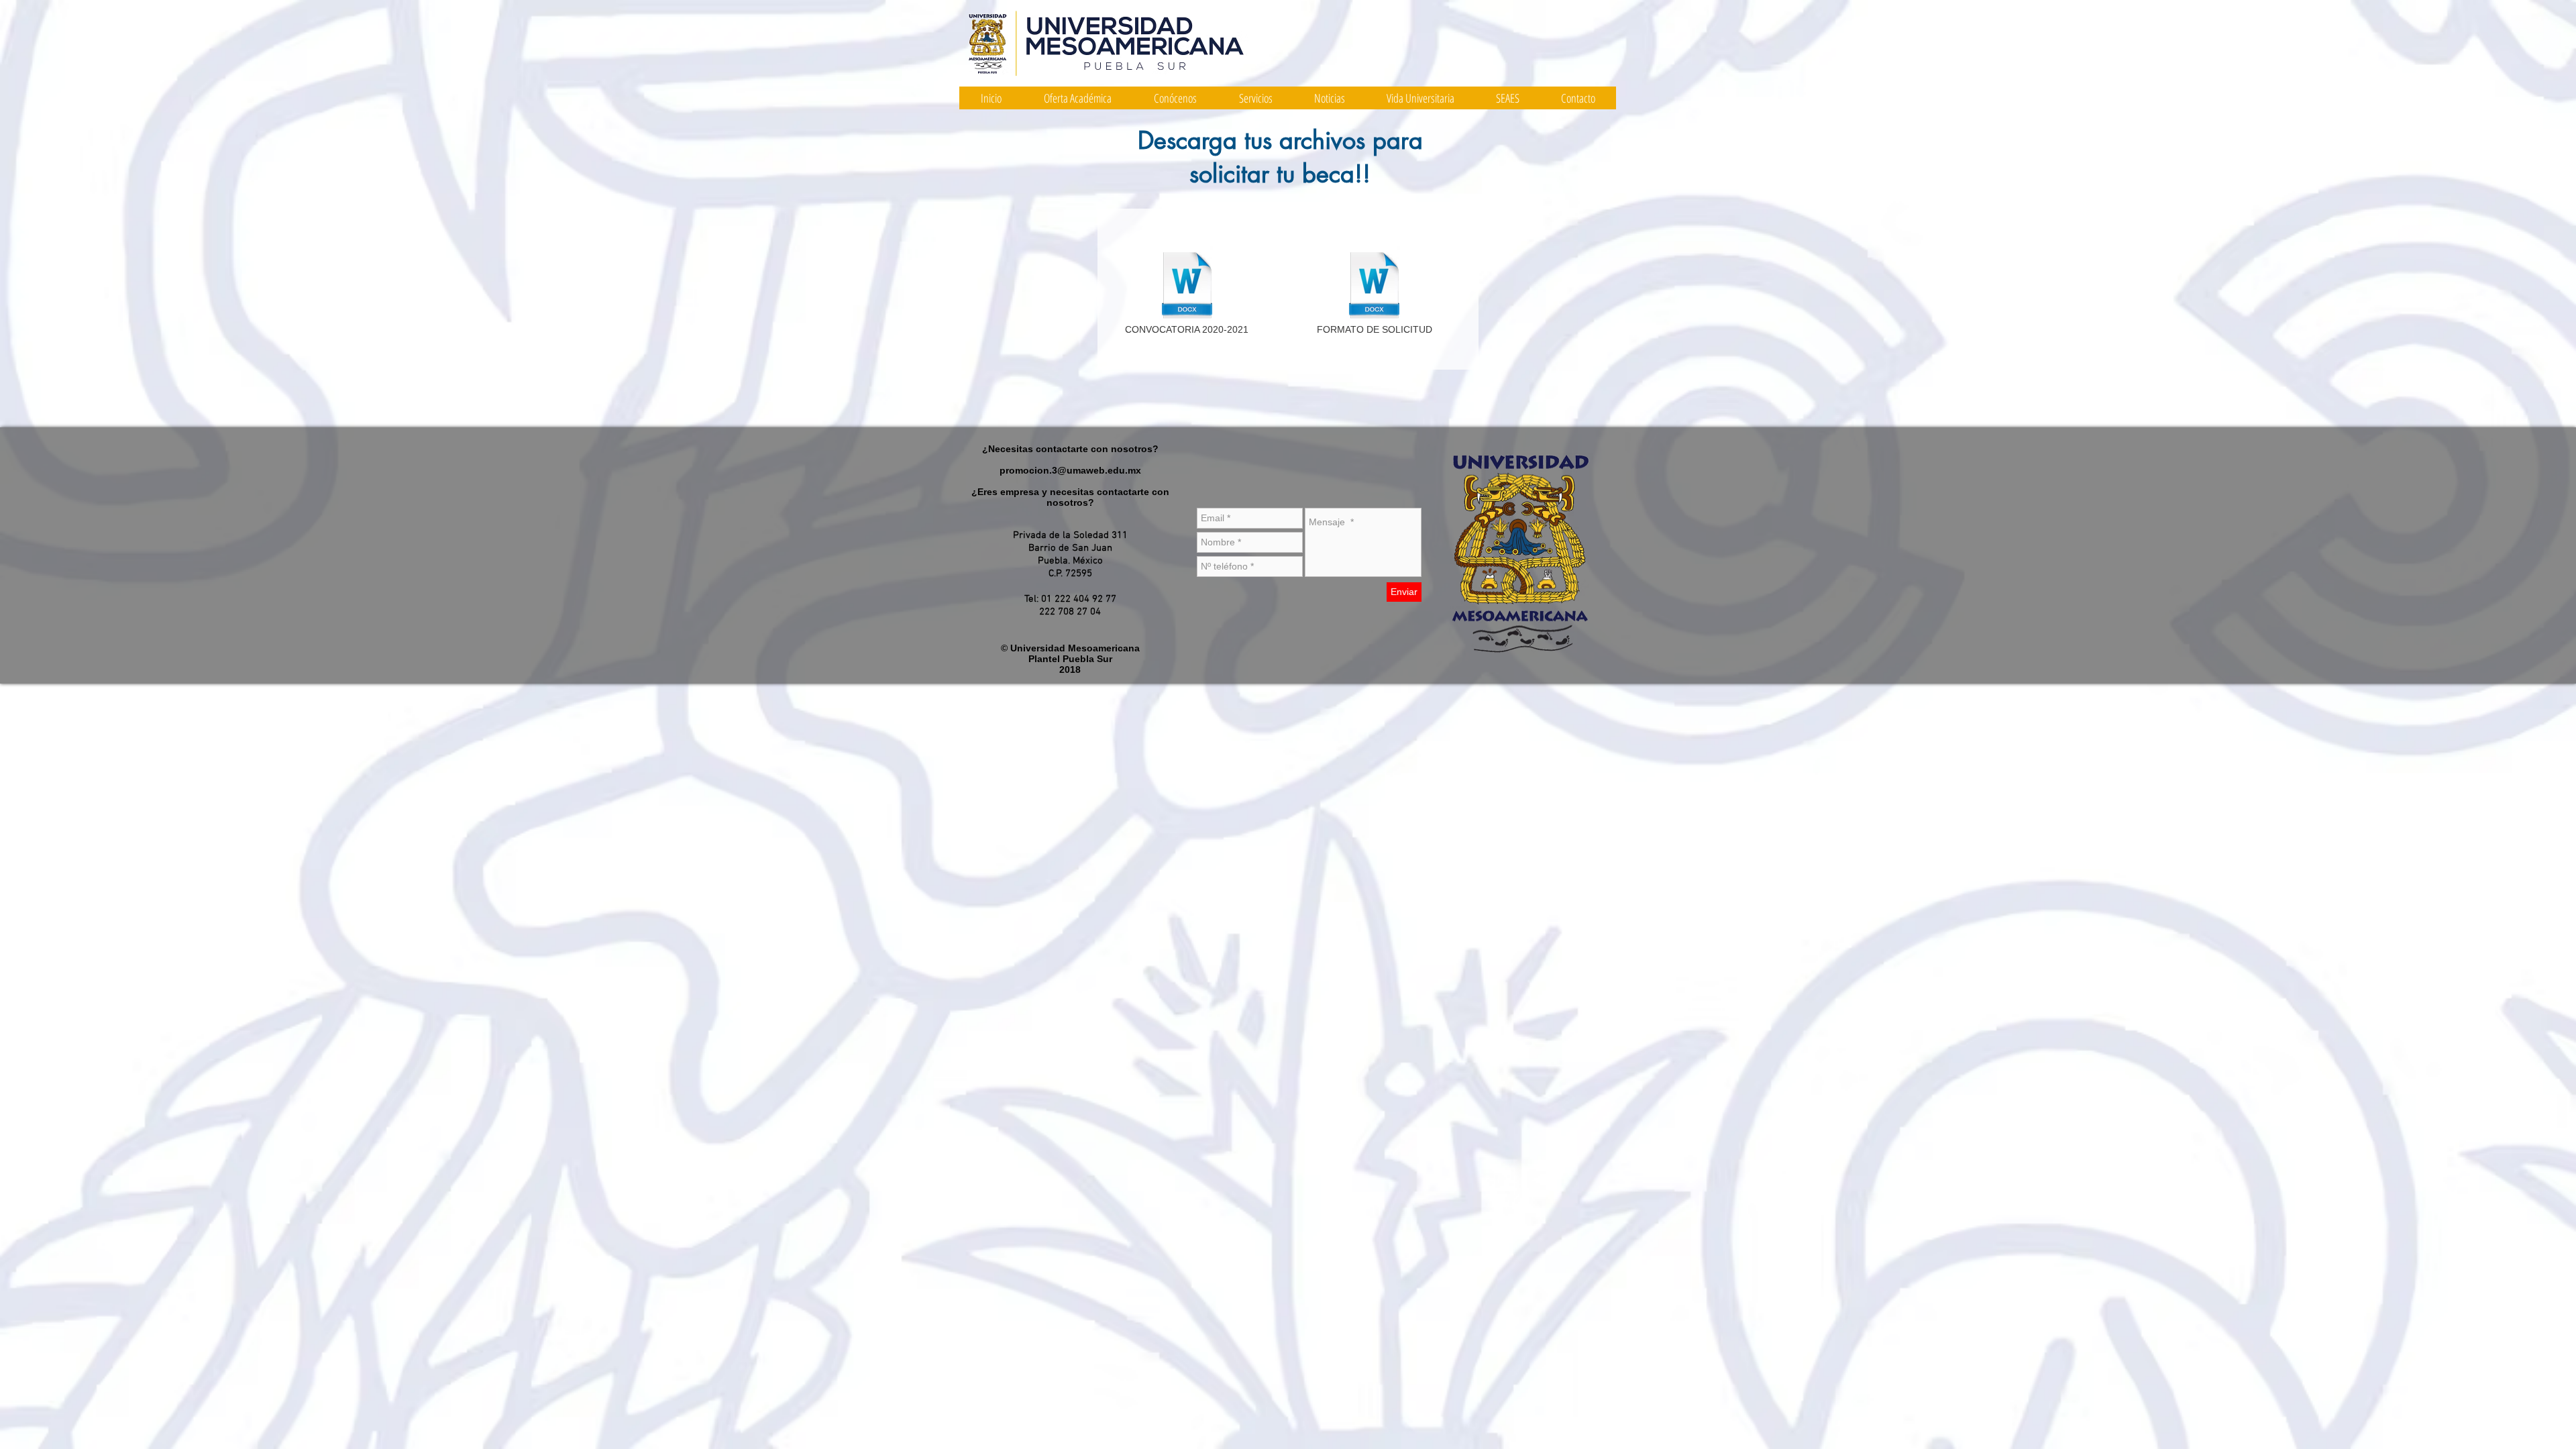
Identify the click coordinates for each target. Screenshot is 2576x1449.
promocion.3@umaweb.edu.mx (1070, 470)
